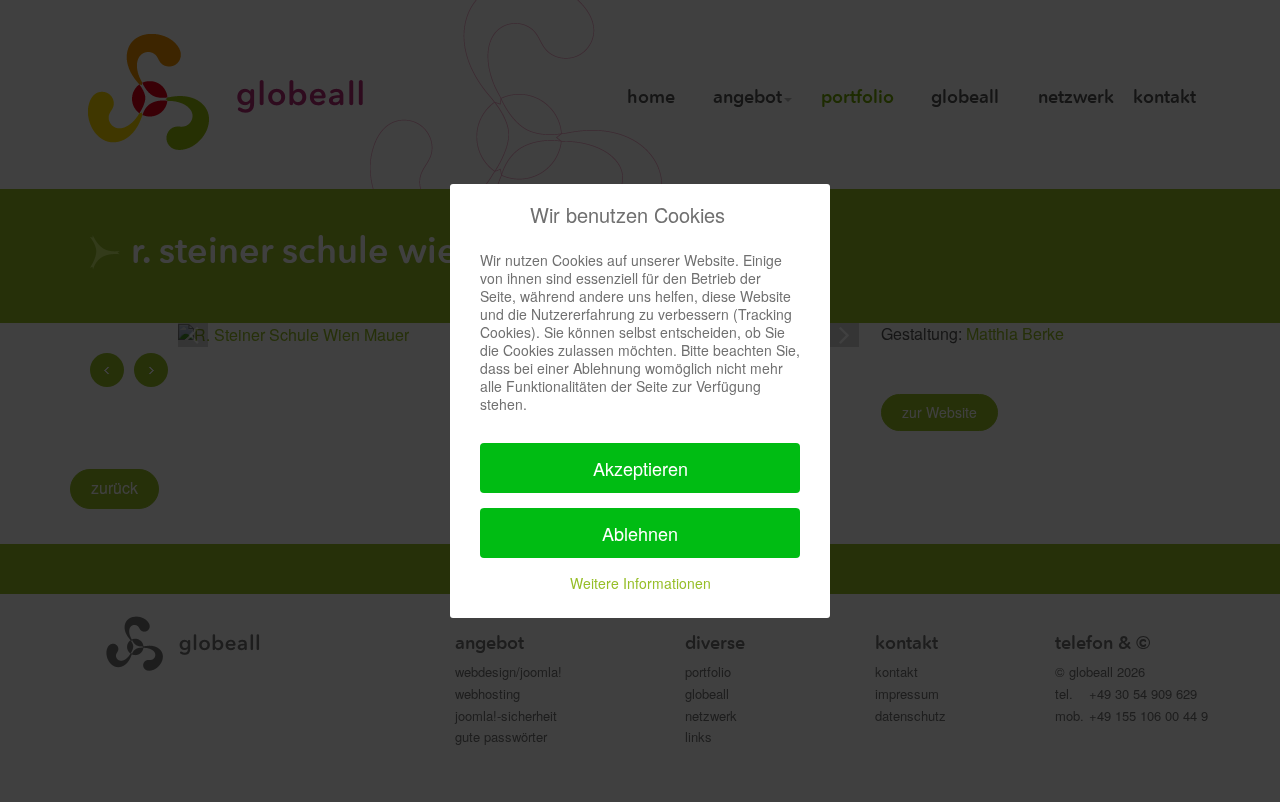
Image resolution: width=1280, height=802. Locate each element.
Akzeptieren (640, 468)
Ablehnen (640, 533)
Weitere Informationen (640, 583)
